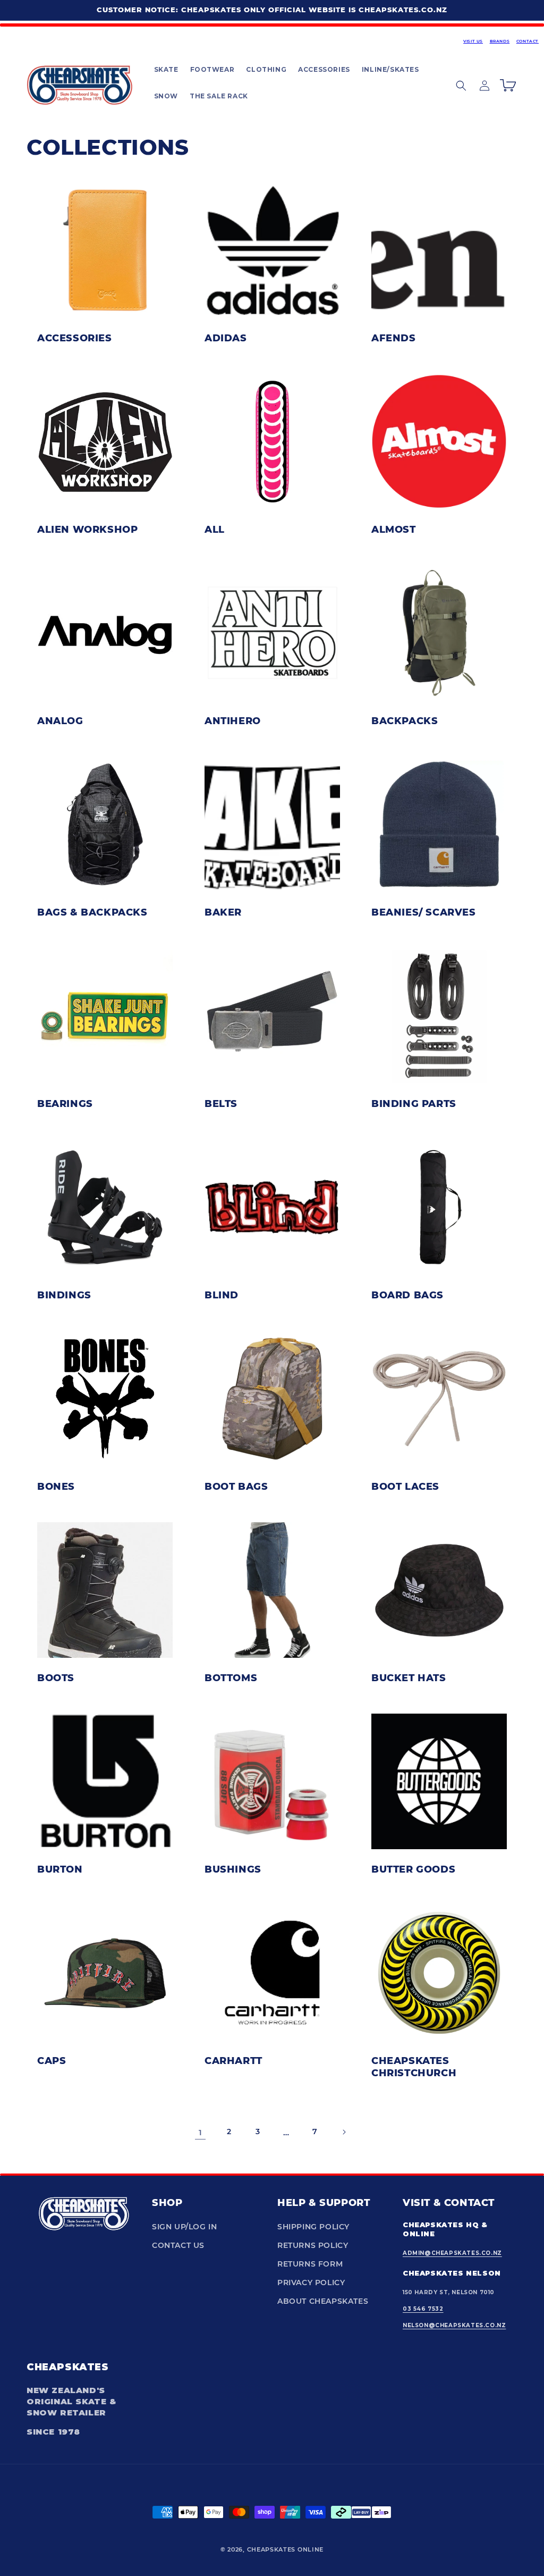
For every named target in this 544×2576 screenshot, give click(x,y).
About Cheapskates (323, 2301)
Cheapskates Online (286, 2549)
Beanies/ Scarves (424, 912)
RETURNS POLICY (313, 2245)
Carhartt (233, 2060)
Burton (60, 1869)
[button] (166, 70)
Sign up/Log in (184, 2227)
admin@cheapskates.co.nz (452, 2253)
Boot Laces (405, 1486)
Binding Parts (414, 1103)
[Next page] (344, 2132)
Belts (221, 1103)
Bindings (64, 1295)
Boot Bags (236, 1486)
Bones (56, 1486)
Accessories (75, 338)
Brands (500, 41)
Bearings (65, 1103)
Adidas (226, 338)
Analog (60, 720)
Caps (52, 2060)
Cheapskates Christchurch (414, 2066)
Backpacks (405, 720)
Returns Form (310, 2264)
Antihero (233, 720)
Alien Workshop (87, 529)
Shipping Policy (313, 2227)
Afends (394, 338)
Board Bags (407, 1295)
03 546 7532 (423, 2309)
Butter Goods (413, 1869)
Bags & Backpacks (92, 912)
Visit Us (473, 41)
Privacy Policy (311, 2283)
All (215, 529)
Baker (223, 912)
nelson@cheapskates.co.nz (454, 2325)
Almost (394, 529)
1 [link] (201, 2132)
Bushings (233, 1869)
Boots (56, 1677)
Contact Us (178, 2245)
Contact (528, 41)
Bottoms (231, 1677)
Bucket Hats (409, 1677)
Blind (222, 1295)
